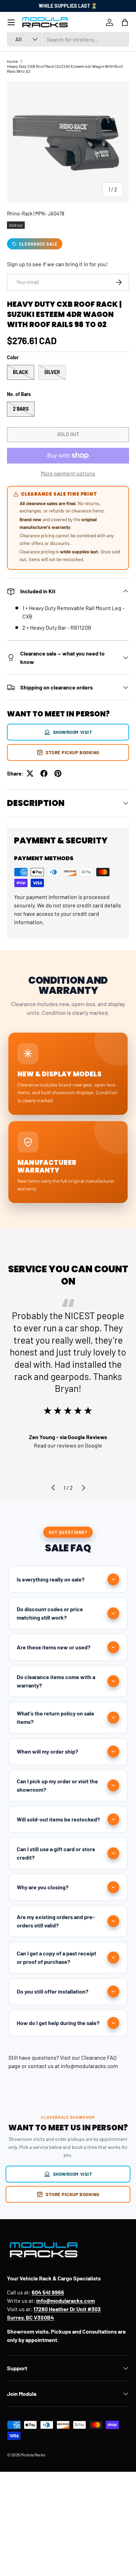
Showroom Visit (73, 732)
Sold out (68, 434)
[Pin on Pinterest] (58, 773)
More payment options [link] (68, 473)
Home (12, 61)
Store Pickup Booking (73, 752)
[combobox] (68, 39)
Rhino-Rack (20, 214)
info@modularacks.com (89, 2066)
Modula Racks (33, 2455)
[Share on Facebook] (44, 773)
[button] (125, 22)
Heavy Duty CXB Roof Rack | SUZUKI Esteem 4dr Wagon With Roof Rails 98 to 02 (65, 69)
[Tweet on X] (30, 773)
